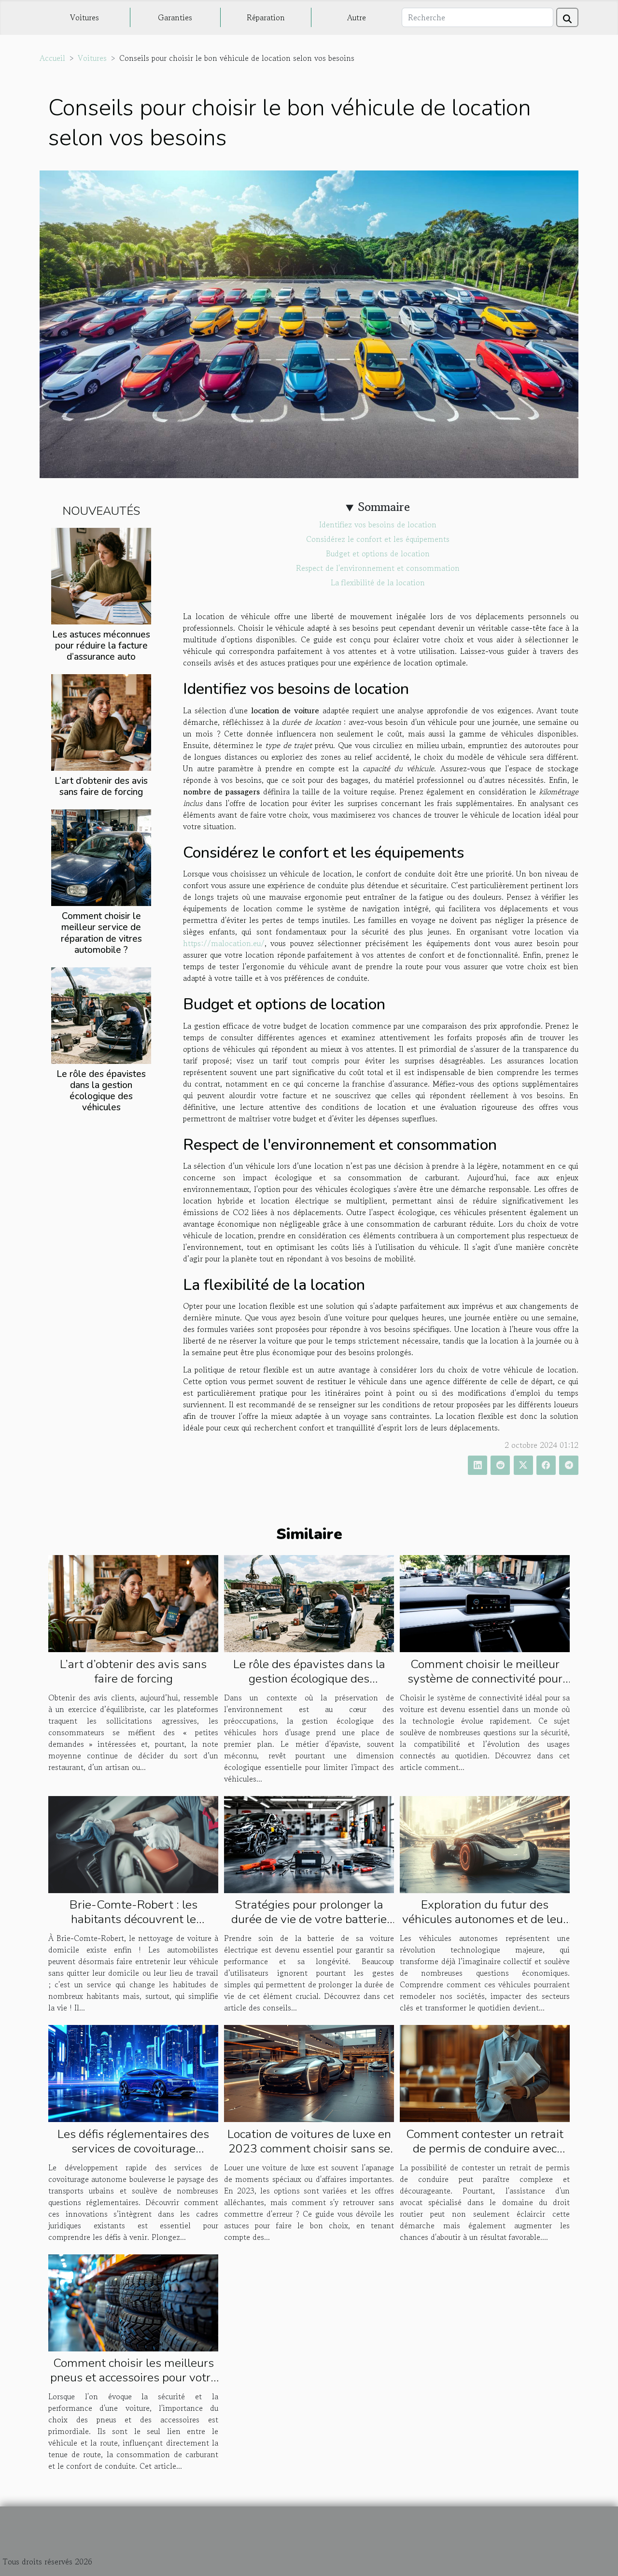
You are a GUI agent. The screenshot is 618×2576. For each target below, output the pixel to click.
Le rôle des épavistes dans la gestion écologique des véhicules (101, 1091)
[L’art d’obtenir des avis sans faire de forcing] (101, 722)
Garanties (175, 17)
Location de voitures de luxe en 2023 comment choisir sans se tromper (309, 2149)
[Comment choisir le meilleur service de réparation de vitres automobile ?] (101, 857)
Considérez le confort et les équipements (378, 539)
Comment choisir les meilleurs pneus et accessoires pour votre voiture (133, 2378)
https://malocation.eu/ (224, 943)
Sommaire (384, 507)
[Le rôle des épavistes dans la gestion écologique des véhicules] (101, 1014)
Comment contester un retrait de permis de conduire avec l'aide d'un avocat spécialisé (485, 2149)
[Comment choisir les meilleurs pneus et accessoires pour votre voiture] (133, 2301)
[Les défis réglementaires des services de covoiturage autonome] (133, 2072)
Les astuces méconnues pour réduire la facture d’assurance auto (101, 646)
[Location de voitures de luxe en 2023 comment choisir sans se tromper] (309, 2072)
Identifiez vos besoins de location (378, 524)
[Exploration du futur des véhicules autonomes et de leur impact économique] (485, 1843)
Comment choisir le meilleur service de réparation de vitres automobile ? (101, 933)
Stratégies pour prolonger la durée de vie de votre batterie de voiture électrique (309, 1919)
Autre (357, 17)
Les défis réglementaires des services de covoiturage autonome (133, 2149)
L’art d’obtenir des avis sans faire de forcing (101, 786)
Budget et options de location (378, 553)
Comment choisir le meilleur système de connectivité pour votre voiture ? (485, 1679)
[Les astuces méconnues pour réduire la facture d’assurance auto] (101, 575)
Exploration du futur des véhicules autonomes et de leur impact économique (485, 1919)
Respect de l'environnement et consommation (378, 568)
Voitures (84, 17)
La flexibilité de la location (378, 582)
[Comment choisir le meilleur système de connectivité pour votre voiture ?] (485, 1602)
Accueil (52, 58)
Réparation (266, 17)
